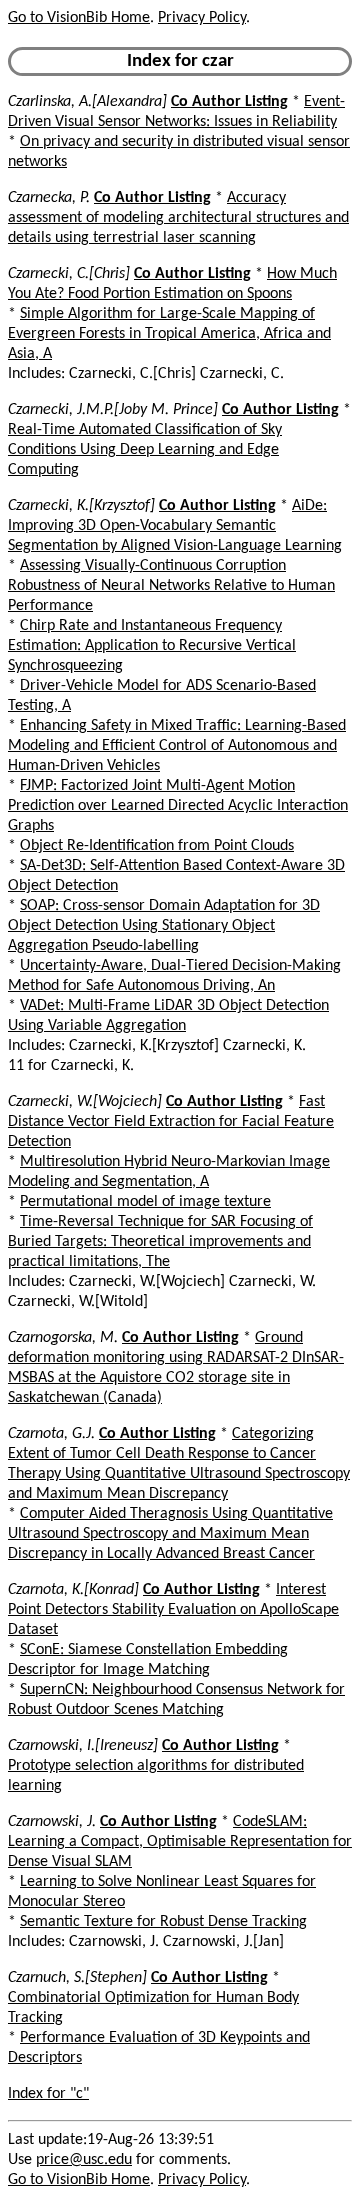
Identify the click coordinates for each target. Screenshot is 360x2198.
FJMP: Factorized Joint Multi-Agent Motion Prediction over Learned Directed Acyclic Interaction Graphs (178, 806)
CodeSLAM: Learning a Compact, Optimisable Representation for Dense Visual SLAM (180, 1842)
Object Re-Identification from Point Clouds (157, 846)
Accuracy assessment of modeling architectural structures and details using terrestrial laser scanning (178, 218)
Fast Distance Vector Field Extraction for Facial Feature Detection (171, 1122)
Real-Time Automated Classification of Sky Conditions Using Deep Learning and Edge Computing (145, 450)
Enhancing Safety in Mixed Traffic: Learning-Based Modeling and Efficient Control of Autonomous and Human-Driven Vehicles (177, 746)
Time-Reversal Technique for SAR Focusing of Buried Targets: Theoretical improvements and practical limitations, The (160, 1242)
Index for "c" (48, 2094)
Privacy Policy (202, 18)
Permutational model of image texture (145, 1202)
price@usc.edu (84, 2160)
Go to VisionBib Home (79, 18)
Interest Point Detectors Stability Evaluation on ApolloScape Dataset (173, 1610)
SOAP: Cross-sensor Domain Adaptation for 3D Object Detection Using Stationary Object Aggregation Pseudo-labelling (164, 926)
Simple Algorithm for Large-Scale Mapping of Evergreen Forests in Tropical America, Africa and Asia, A (169, 334)
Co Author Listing (229, 102)
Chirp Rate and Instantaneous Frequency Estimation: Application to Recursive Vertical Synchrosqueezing (152, 646)
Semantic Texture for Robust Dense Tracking (163, 1922)
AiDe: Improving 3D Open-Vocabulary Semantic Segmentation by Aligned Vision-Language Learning (175, 526)
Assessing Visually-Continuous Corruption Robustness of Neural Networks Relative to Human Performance (171, 586)
